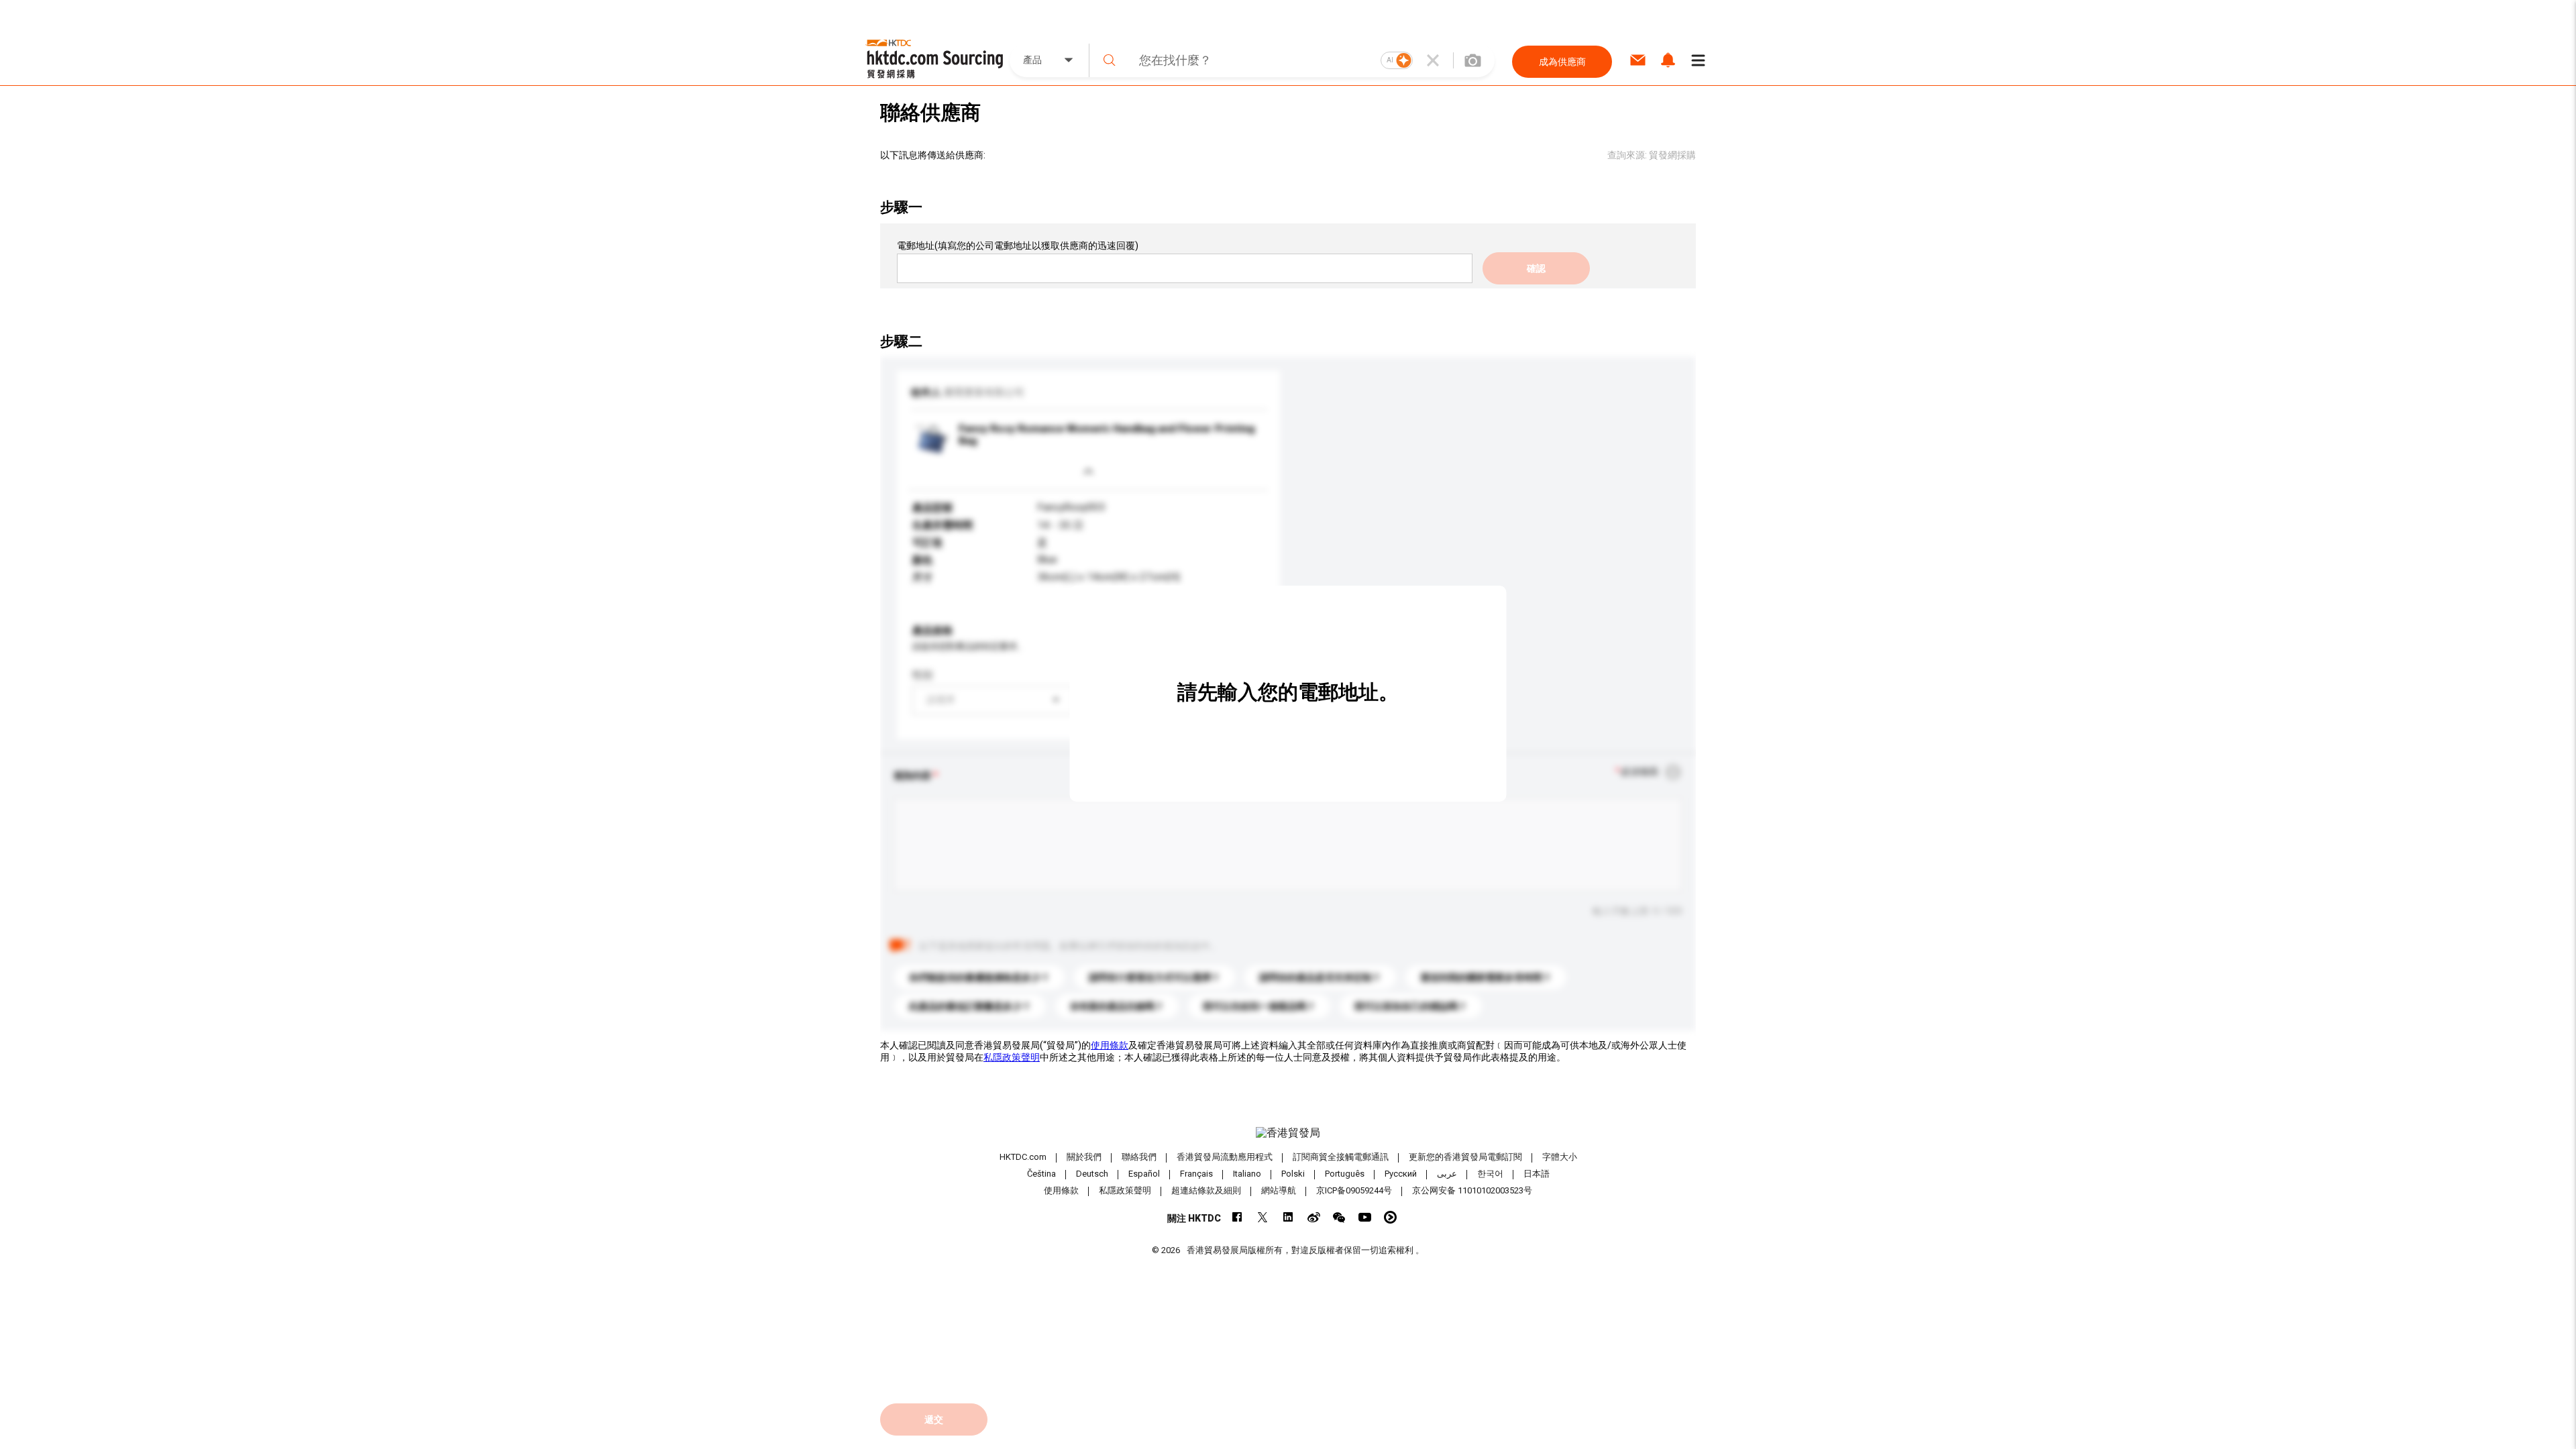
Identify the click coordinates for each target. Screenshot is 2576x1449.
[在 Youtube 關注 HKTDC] (1365, 1217)
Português (1345, 1174)
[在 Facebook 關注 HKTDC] (1237, 1217)
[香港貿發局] (1288, 1133)
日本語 (1537, 1174)
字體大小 (1560, 1157)
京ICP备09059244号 (1354, 1190)
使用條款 (1110, 1045)
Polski (1293, 1174)
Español (1144, 1174)
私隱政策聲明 (1012, 1057)
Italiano (1247, 1174)
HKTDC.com (1023, 1157)
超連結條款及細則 (1206, 1190)
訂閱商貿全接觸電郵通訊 (1341, 1157)
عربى (1447, 1174)
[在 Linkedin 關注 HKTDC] (1288, 1217)
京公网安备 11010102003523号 (1472, 1190)
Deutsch (1092, 1174)
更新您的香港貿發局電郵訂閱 (1465, 1157)
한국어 (1490, 1174)
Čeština (1041, 1174)
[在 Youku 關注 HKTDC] (1390, 1217)
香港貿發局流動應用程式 (1225, 1157)
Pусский (1401, 1174)
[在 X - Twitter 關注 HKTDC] (1263, 1217)
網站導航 (1279, 1190)
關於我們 (1084, 1157)
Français (1196, 1174)
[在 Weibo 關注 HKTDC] (1314, 1217)
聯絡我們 (1139, 1157)
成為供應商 (1562, 62)
